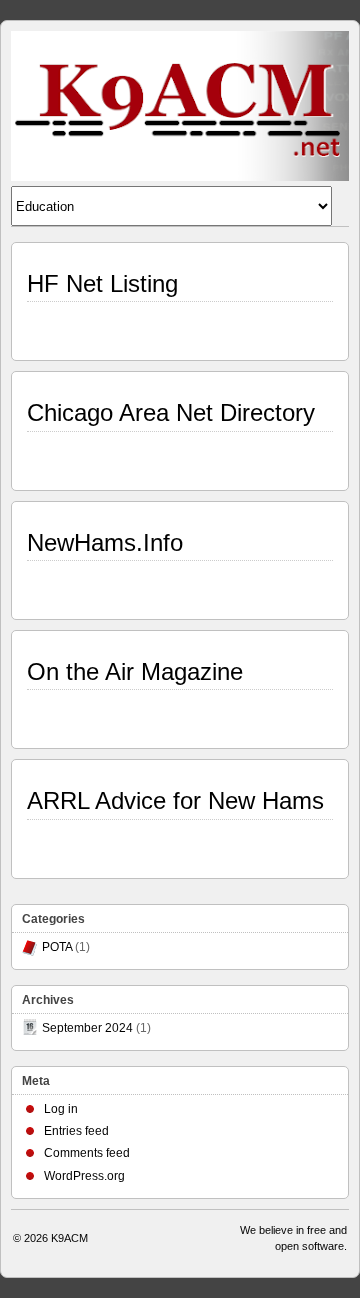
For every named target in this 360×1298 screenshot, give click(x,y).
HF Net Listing (102, 283)
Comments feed (87, 1153)
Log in (61, 1109)
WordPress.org (84, 1176)
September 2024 (87, 1028)
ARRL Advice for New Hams (175, 800)
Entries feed (76, 1131)
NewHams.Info (105, 542)
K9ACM (69, 1238)
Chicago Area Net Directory (171, 412)
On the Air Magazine (135, 671)
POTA (57, 947)
